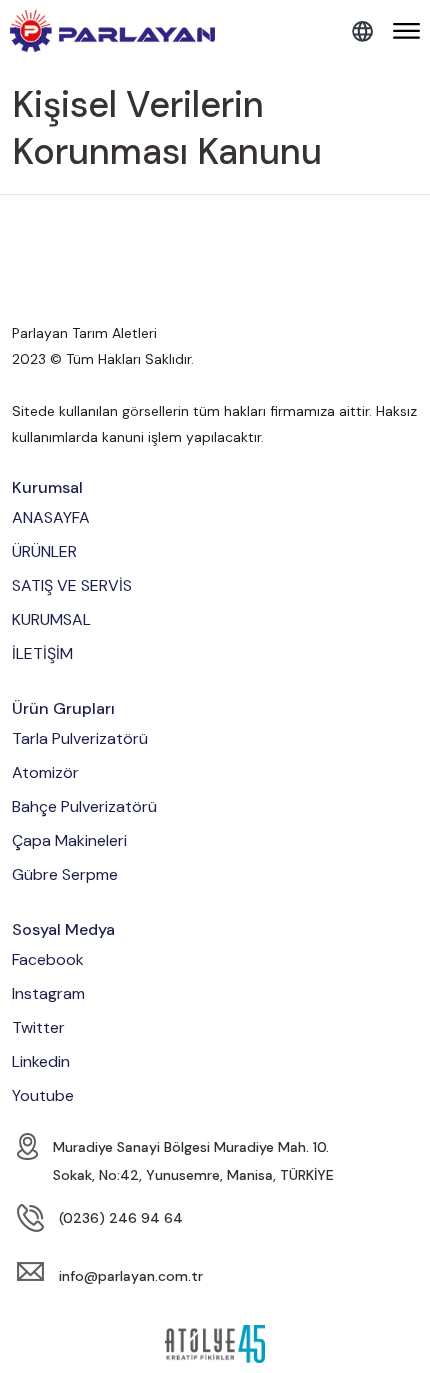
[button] (406, 32)
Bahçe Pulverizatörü (84, 806)
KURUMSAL (51, 619)
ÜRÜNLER (44, 551)
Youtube (43, 1095)
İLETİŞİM (42, 653)
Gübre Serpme (65, 874)
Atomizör (45, 772)
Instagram (48, 993)
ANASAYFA (51, 517)
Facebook (48, 959)
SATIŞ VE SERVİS (72, 585)
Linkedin (41, 1061)
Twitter (38, 1027)
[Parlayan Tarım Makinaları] (112, 31)
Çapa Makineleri (69, 840)
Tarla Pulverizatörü (80, 738)
